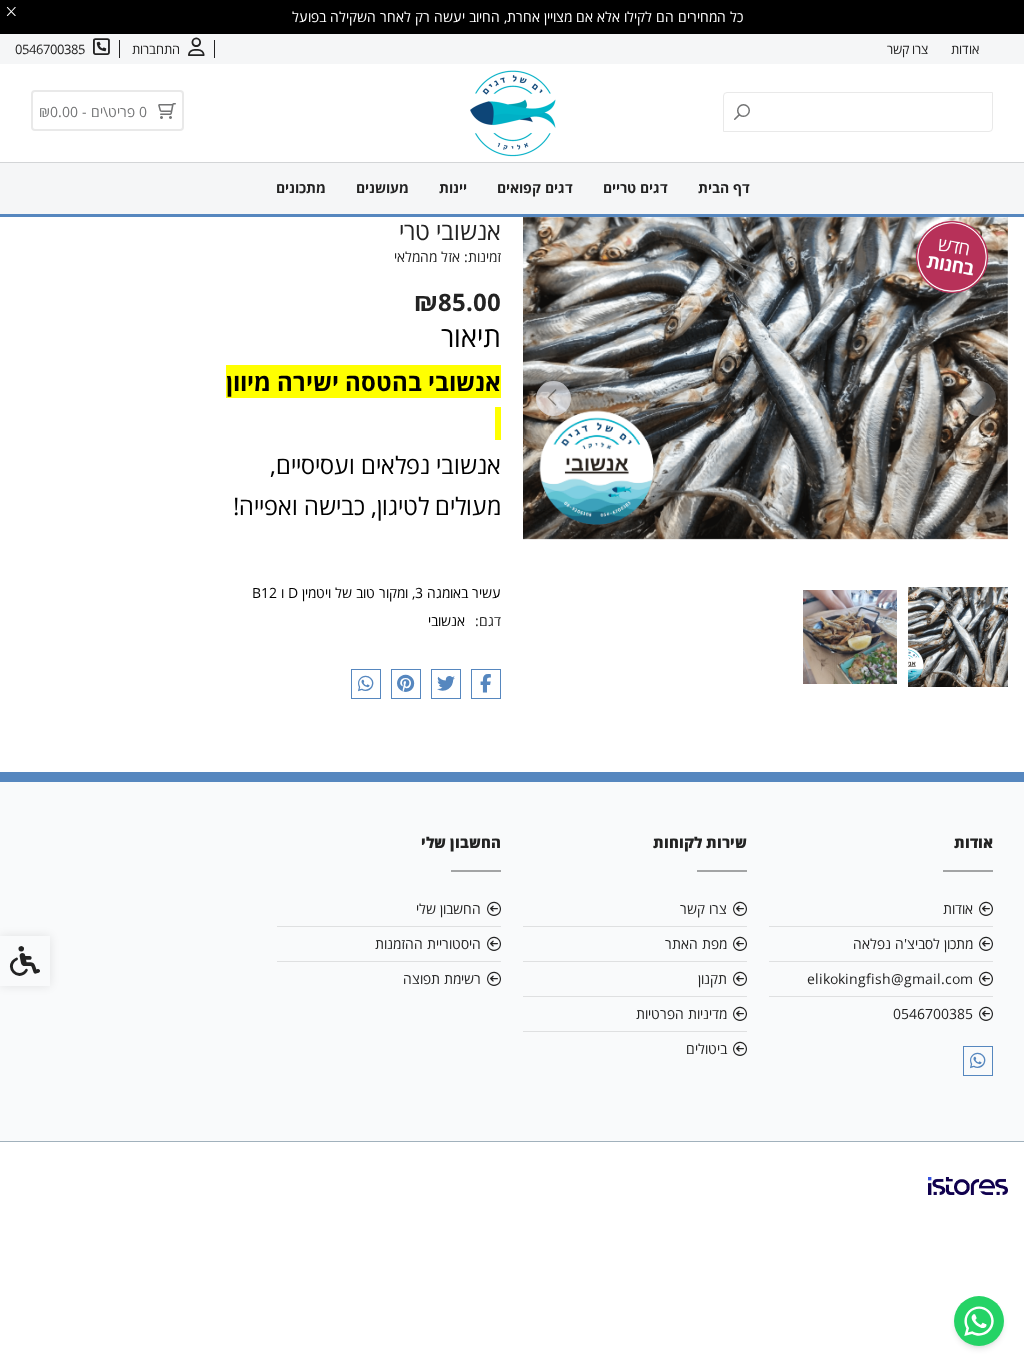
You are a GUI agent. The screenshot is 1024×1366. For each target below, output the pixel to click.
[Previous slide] (978, 398)
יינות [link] (453, 187)
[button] (958, 637)
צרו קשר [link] (907, 49)
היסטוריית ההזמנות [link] (428, 943)
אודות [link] (965, 49)
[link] (979, 1321)
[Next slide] (553, 398)
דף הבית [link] (724, 187)
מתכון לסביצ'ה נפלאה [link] (913, 943)
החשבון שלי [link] (448, 908)
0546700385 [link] (933, 1013)
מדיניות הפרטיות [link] (681, 1013)
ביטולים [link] (706, 1048)
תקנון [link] (712, 978)
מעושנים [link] (382, 187)
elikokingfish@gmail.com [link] (890, 978)
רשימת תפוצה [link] (442, 978)
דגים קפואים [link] (535, 187)
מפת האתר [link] (696, 943)
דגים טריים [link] (635, 187)
